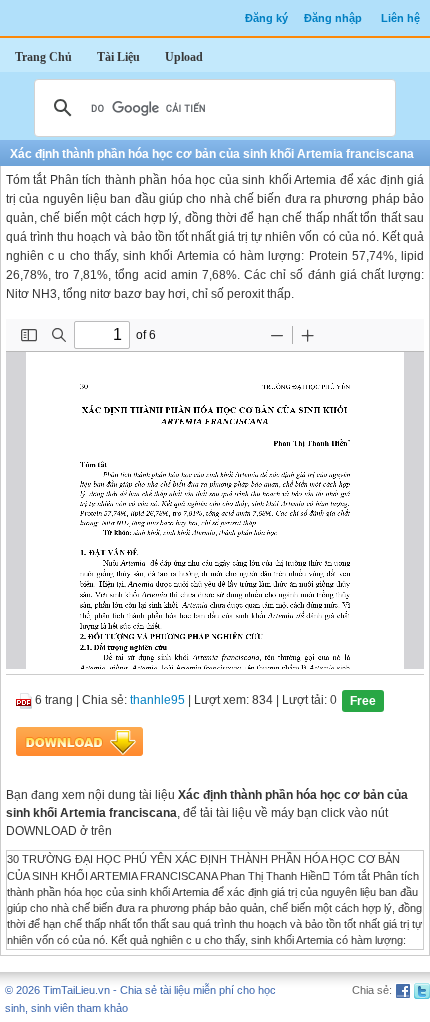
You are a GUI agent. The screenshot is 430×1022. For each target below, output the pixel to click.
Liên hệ (400, 18)
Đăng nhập (333, 18)
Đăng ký (266, 18)
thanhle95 (157, 701)
